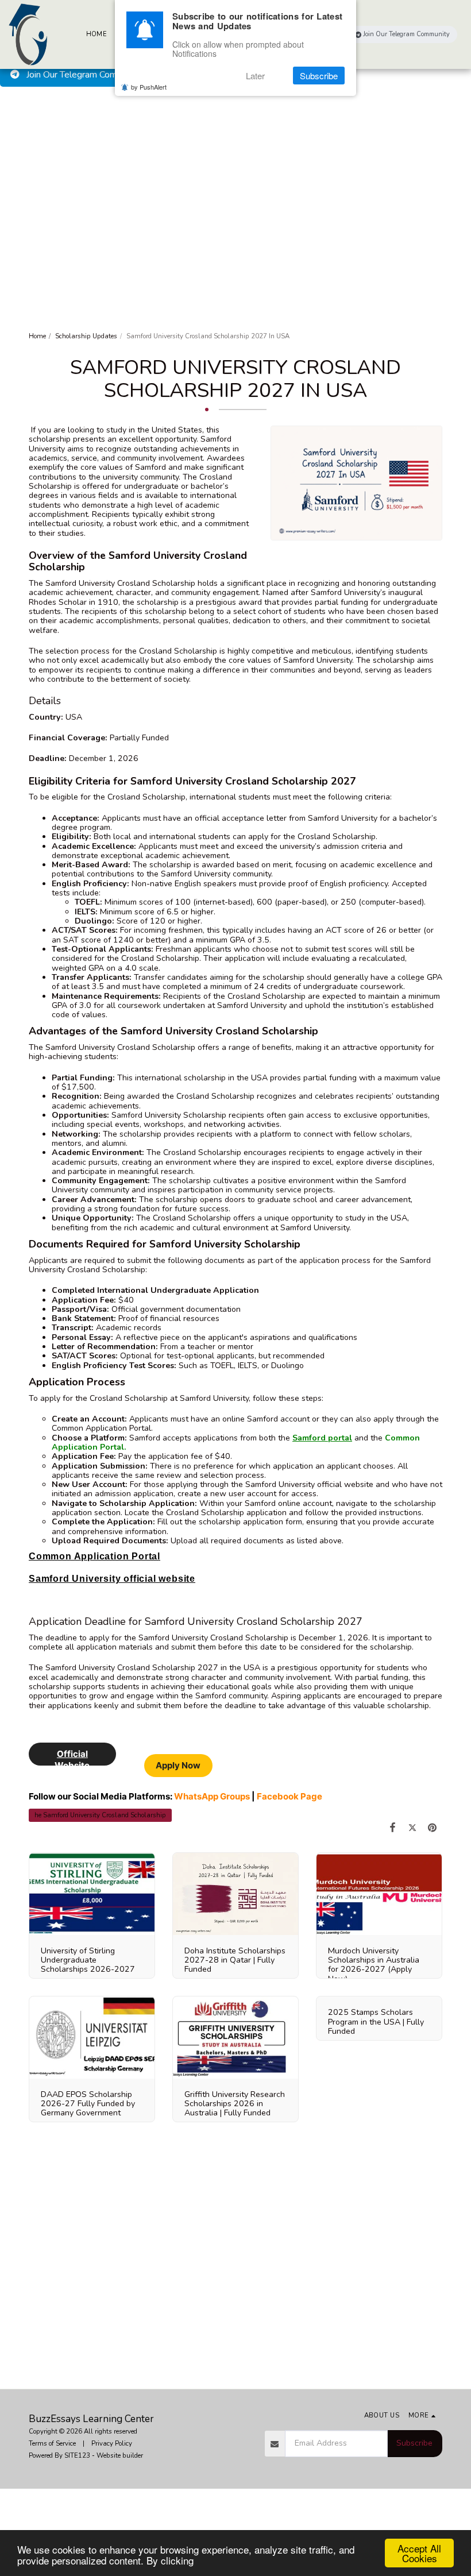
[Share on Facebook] (393, 1828)
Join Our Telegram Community (84, 75)
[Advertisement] (235, 173)
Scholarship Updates (86, 336)
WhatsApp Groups (212, 1796)
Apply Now (178, 1765)
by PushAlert (149, 87)
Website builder (120, 2455)
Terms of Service (52, 2443)
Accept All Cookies (419, 2553)
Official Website (72, 1757)
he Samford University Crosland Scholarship (100, 1815)
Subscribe (414, 2443)
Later (255, 76)
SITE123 (77, 2455)
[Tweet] (413, 1828)
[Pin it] (432, 1828)
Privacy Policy (112, 2443)
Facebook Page (289, 1796)
